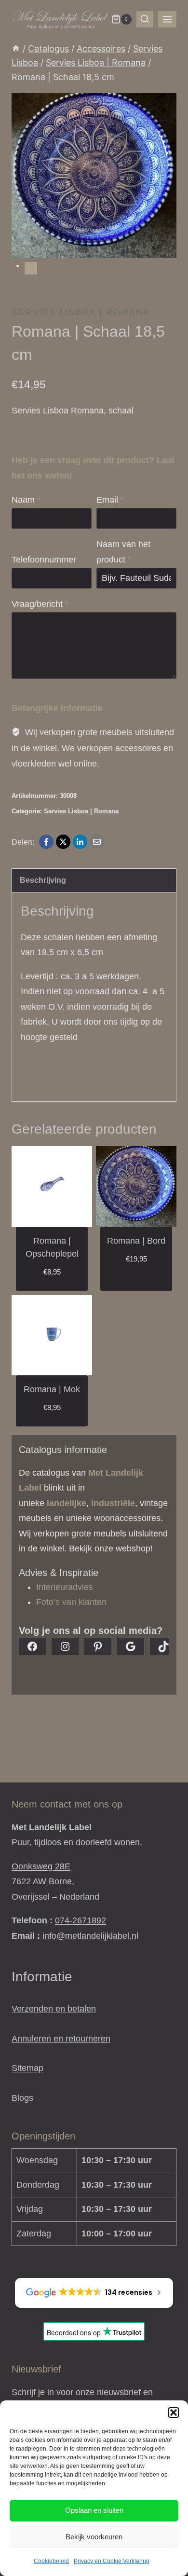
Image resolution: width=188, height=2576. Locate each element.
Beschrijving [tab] (43, 880)
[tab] (31, 268)
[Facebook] (46, 842)
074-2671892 (81, 1920)
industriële (113, 1503)
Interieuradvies (65, 1587)
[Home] (16, 48)
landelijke (67, 1503)
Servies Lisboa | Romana (81, 312)
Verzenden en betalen (54, 2009)
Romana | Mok (52, 1389)
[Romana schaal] (94, 176)
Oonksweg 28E (41, 1866)
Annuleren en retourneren (61, 2039)
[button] (174, 2412)
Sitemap (27, 2068)
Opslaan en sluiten (94, 2510)
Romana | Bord (136, 1241)
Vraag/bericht (40, 604)
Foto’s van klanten (71, 1602)
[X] (63, 842)
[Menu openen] (167, 19)
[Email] (97, 842)
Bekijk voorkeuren (94, 2537)
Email (110, 500)
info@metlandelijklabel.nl (90, 1936)
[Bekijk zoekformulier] (145, 19)
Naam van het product (123, 552)
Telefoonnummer (44, 560)
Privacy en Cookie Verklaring (112, 2561)
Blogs (22, 2098)
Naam (26, 500)
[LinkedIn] (80, 842)
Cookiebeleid (51, 2561)
